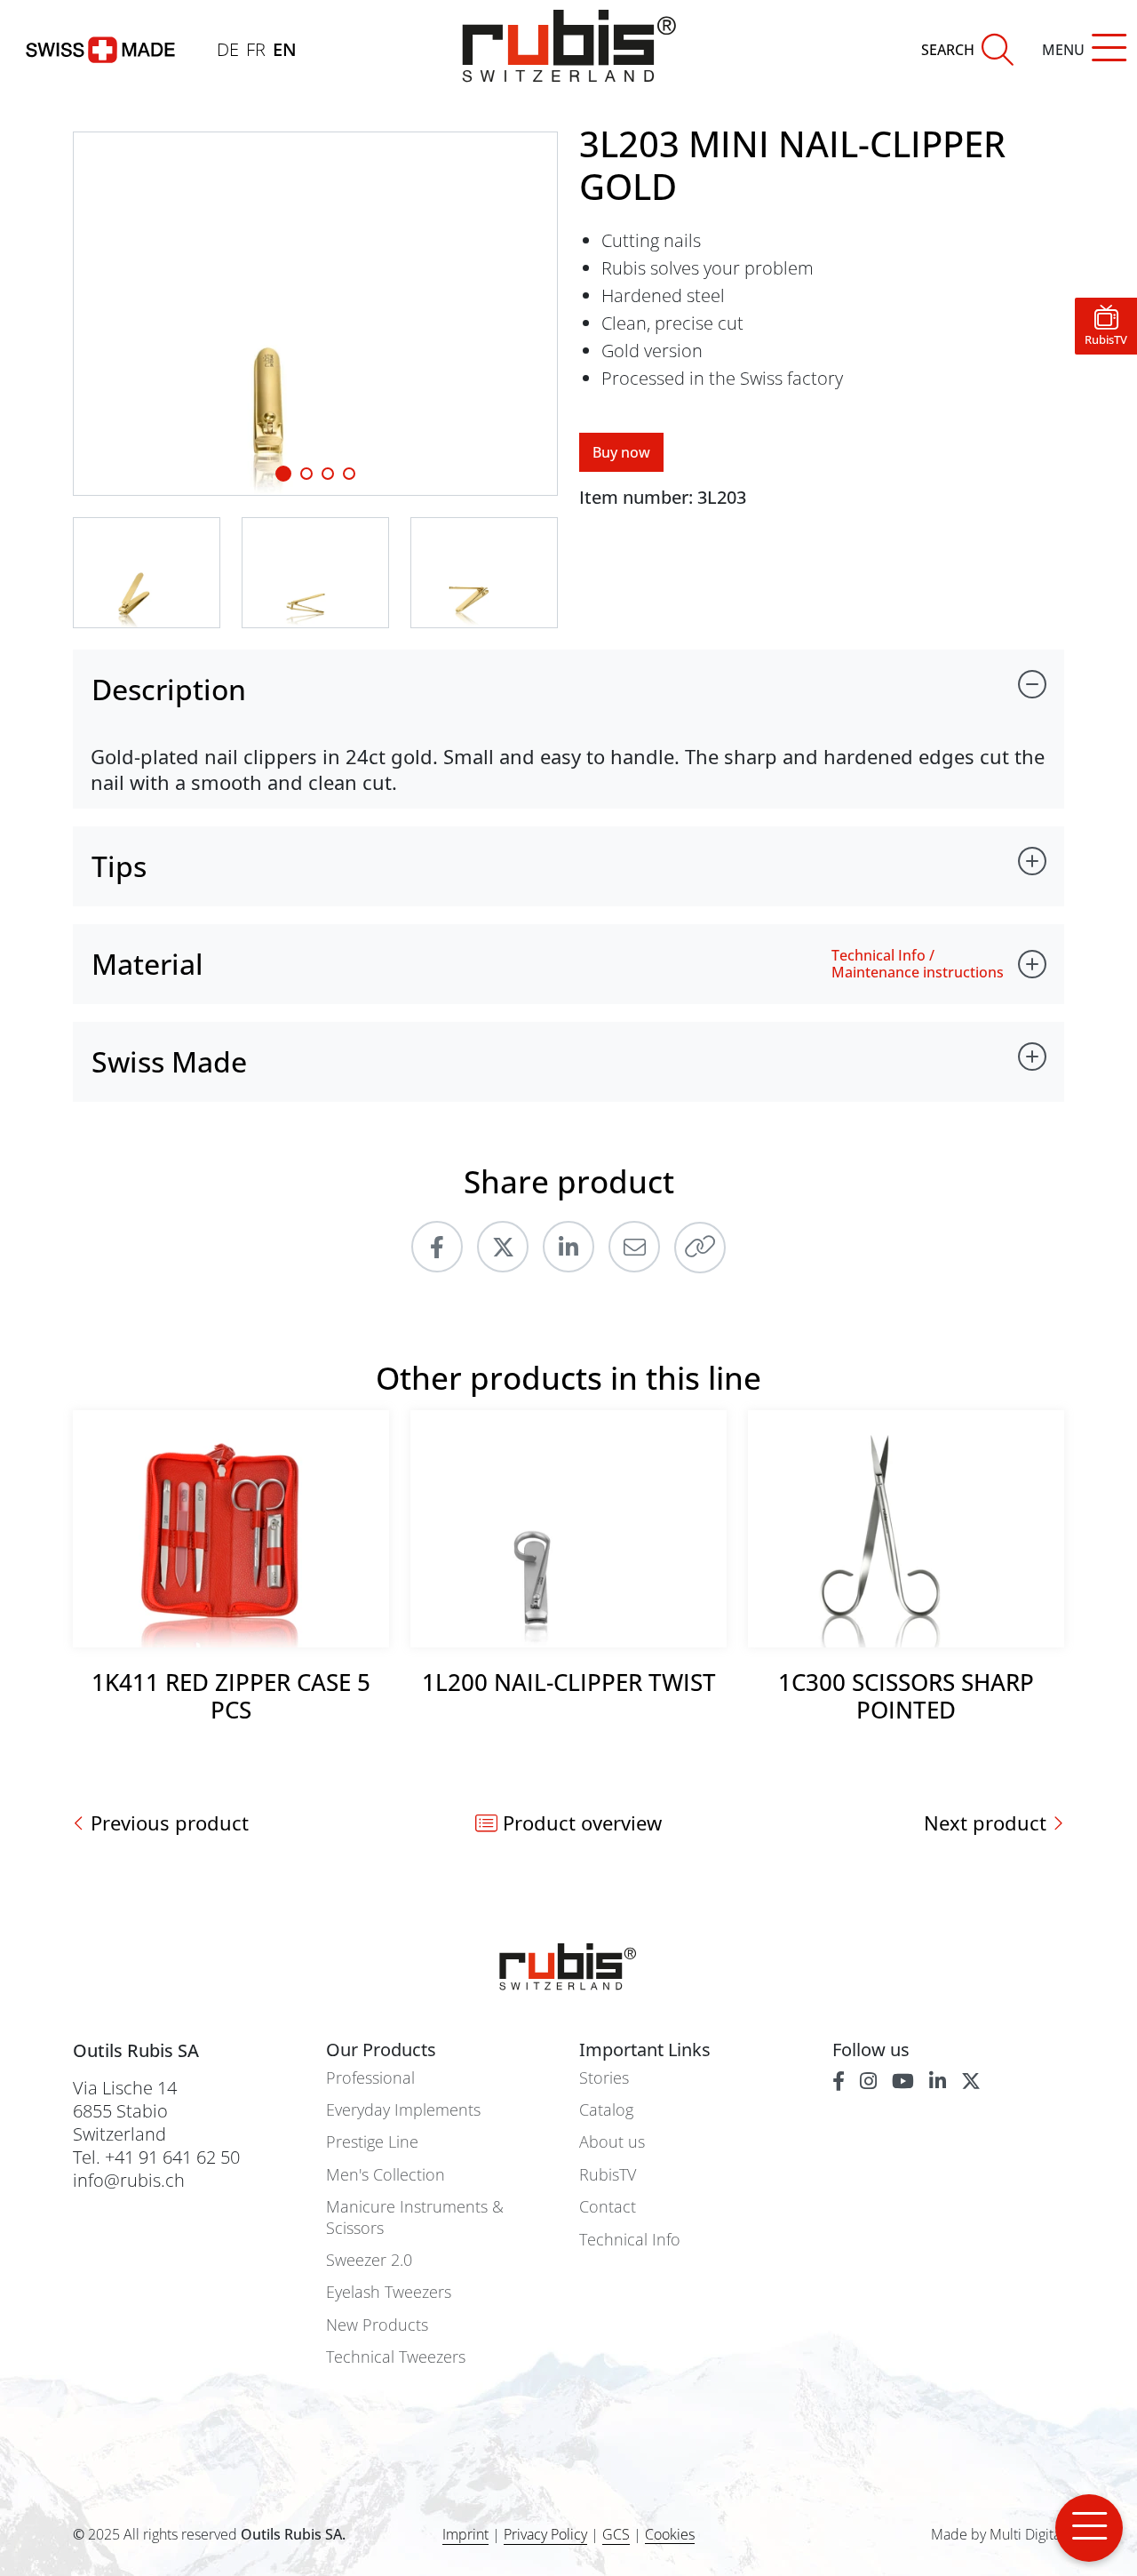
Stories (604, 2078)
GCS (616, 2534)
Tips (119, 866)
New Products (377, 2325)
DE (228, 49)
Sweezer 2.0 (369, 2260)
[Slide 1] (283, 474)
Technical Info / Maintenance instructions (918, 964)
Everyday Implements (403, 2110)
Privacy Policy (545, 2534)
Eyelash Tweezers (389, 2292)
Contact (608, 2207)
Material (147, 964)
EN (285, 49)
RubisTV (608, 2175)
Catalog (606, 2110)
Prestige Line (372, 2142)
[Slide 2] (328, 474)
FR (256, 49)
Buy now (621, 452)
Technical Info (630, 2240)
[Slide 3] (349, 474)
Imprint (465, 2534)
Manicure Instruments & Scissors (415, 2217)
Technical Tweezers (396, 2357)
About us (612, 2142)
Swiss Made (169, 1061)
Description (169, 689)
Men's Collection (386, 2175)
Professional (370, 2078)
